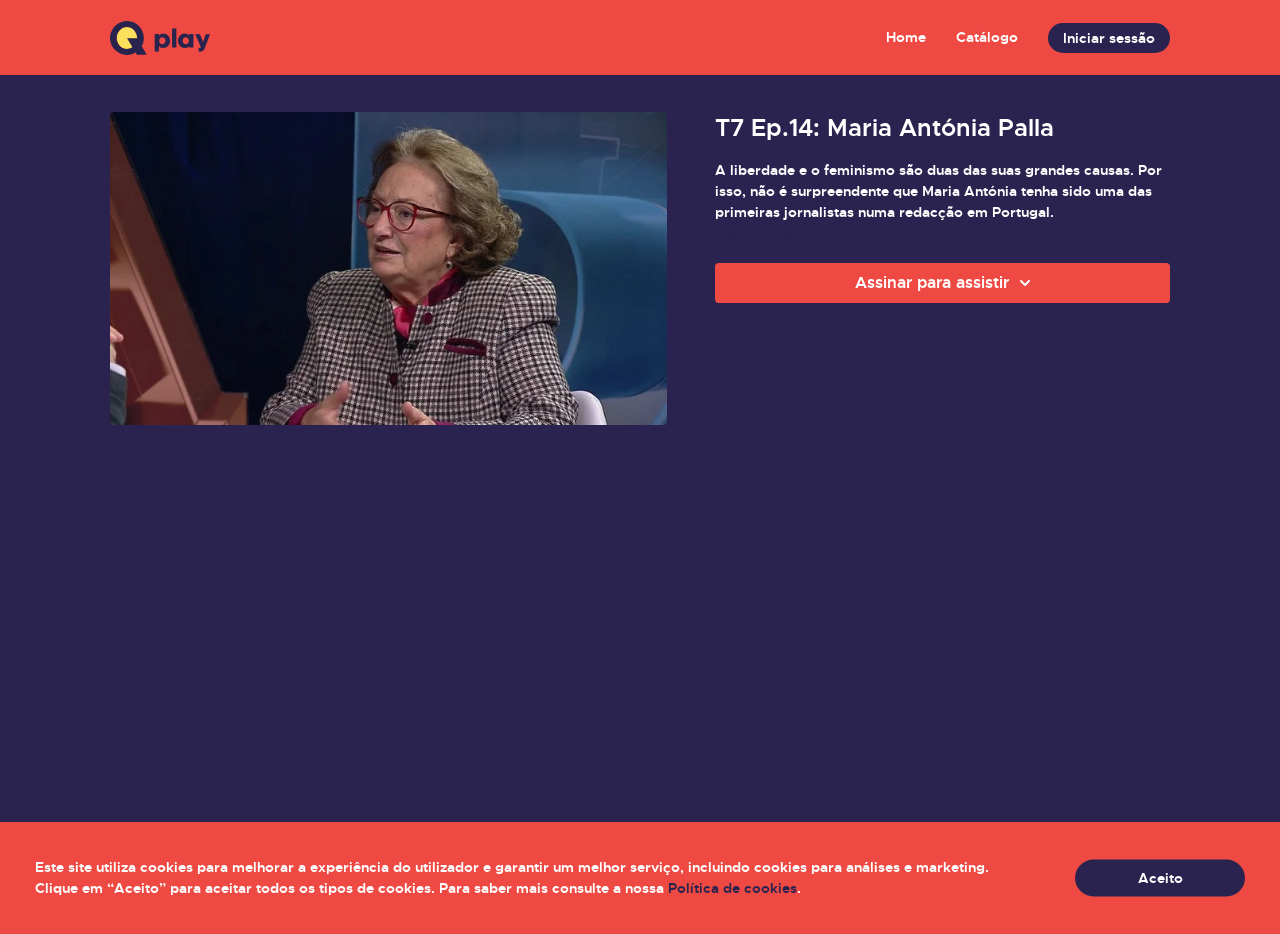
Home (906, 37)
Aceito (1160, 878)
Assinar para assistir (932, 282)
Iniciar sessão (1109, 38)
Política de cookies (732, 888)
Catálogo (987, 37)
